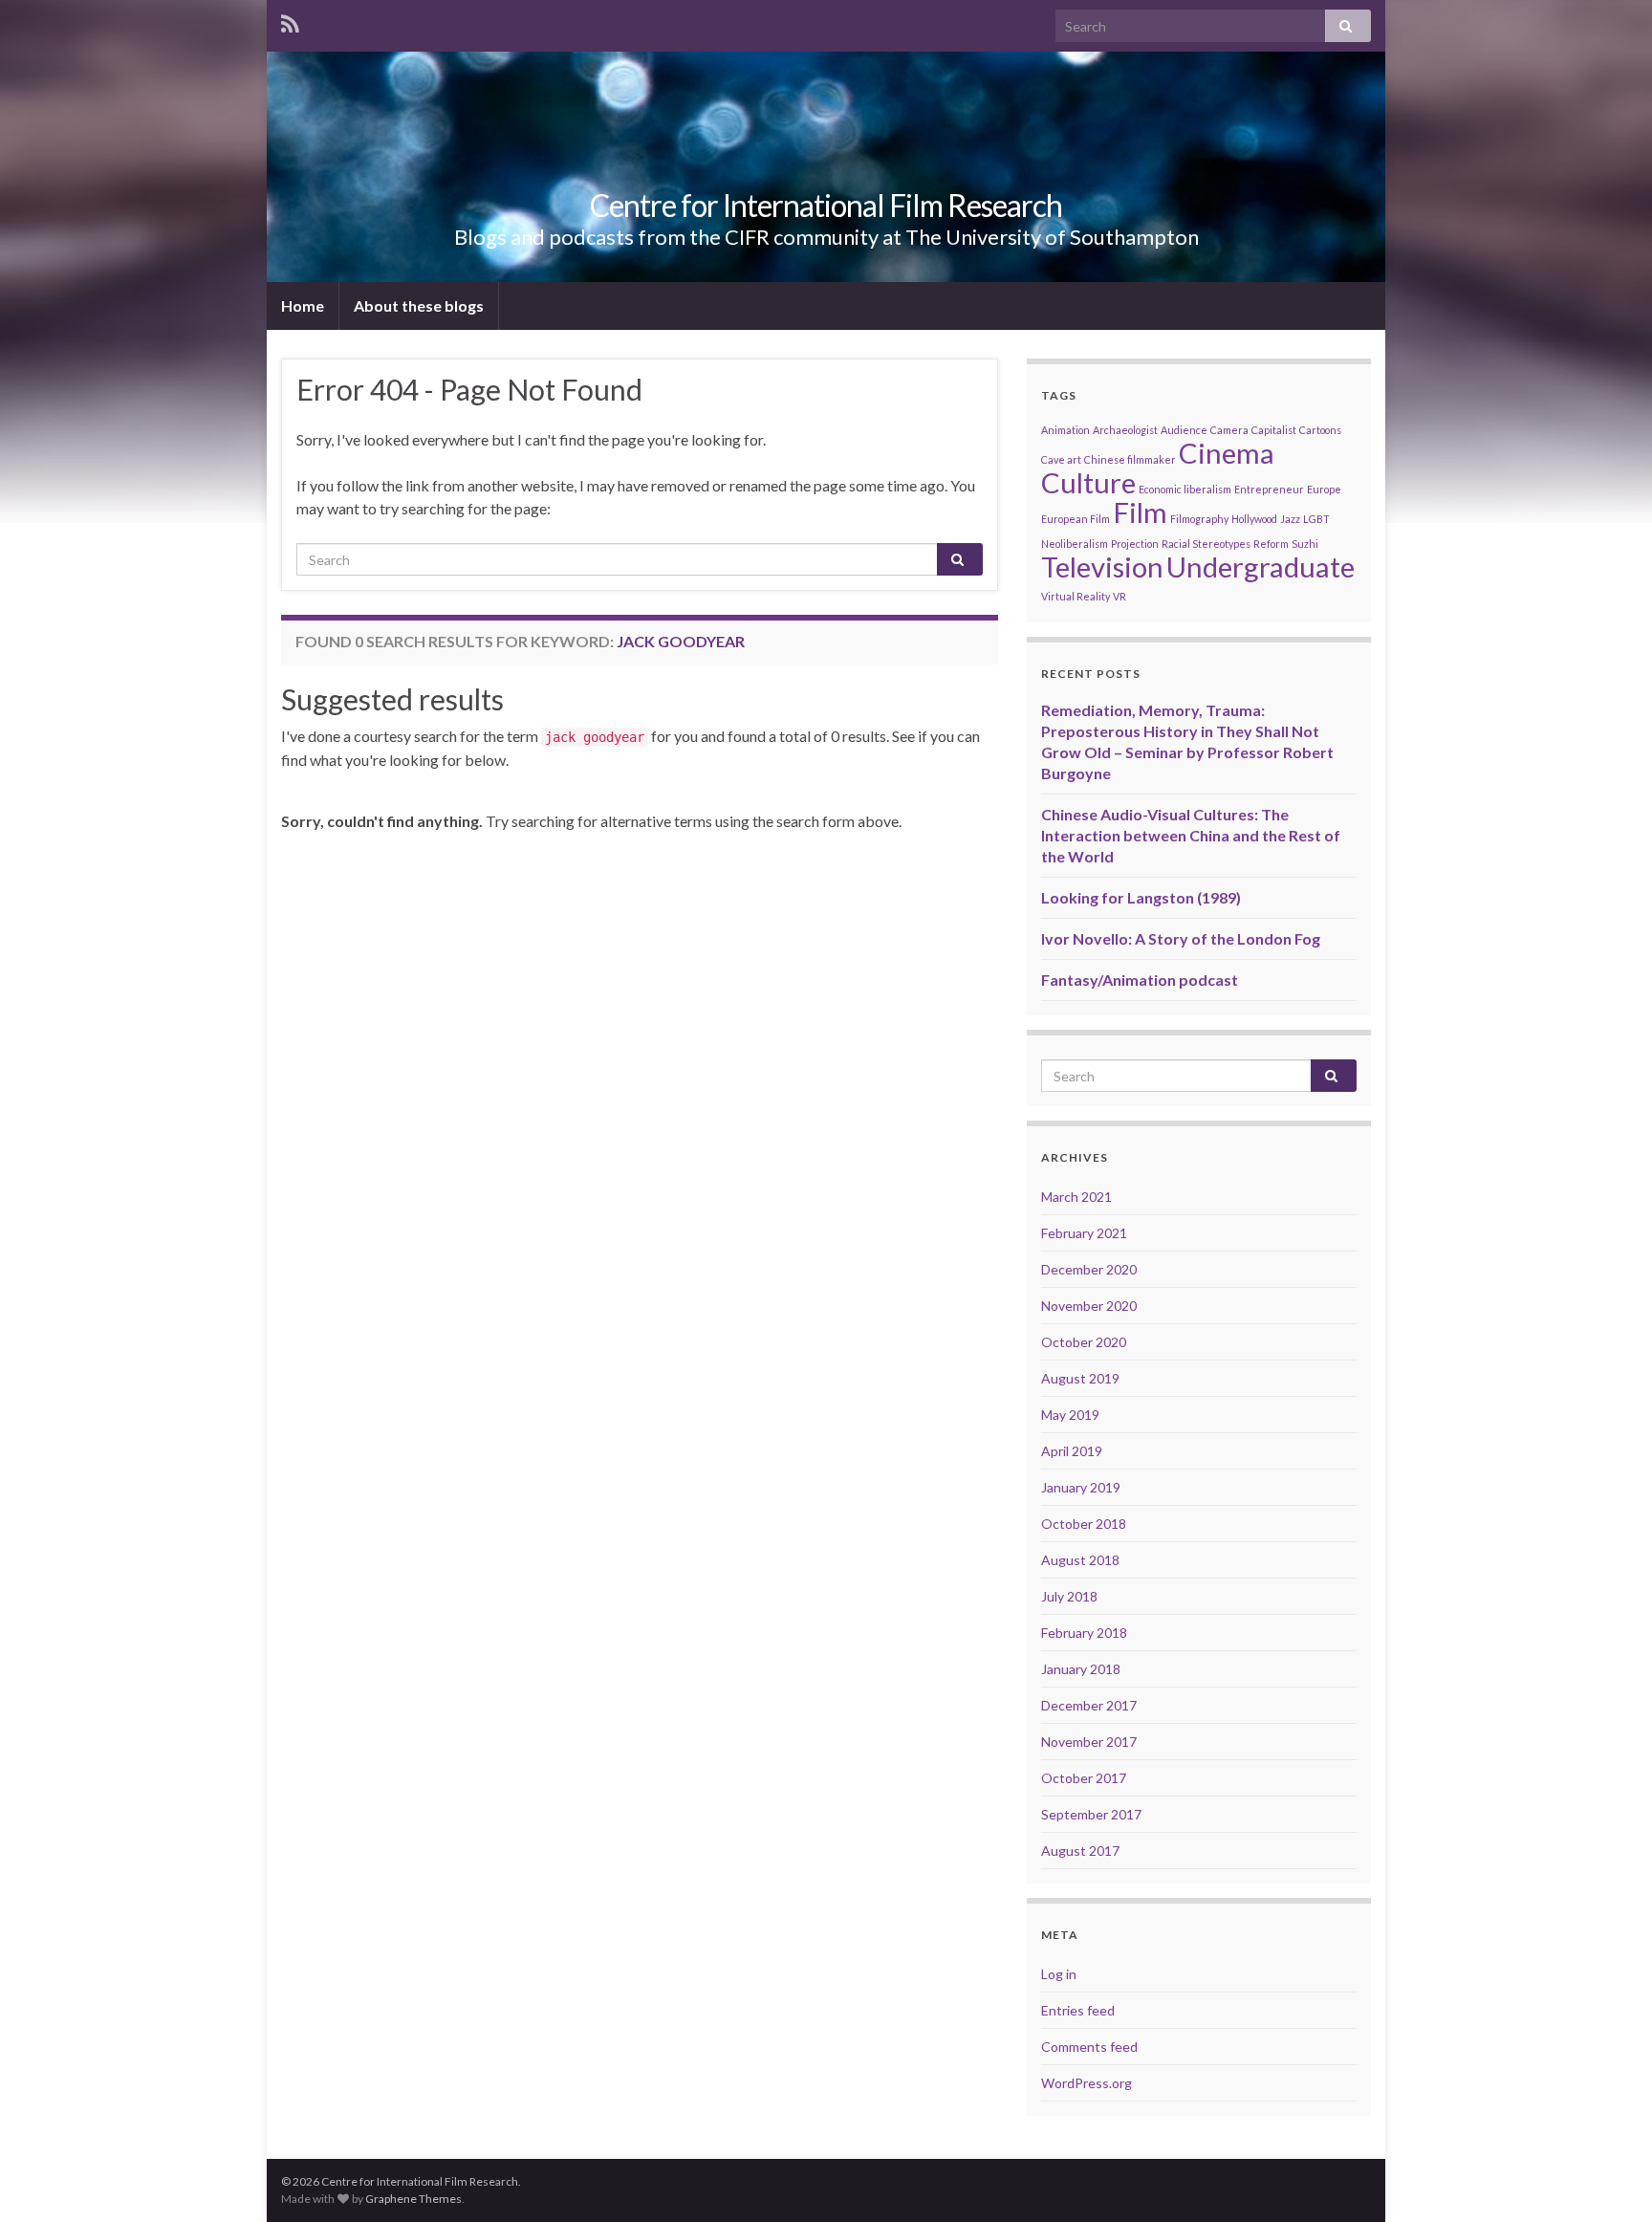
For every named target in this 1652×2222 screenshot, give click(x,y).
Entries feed (1078, 2010)
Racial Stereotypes (1206, 544)
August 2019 (1080, 1378)
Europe (1324, 489)
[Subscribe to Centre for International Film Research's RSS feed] (290, 21)
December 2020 (1089, 1269)
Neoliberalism (1075, 544)
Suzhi (1305, 544)
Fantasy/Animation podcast (1140, 980)
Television (1102, 566)
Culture (1088, 482)
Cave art (1061, 459)
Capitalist (1274, 430)
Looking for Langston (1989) (1141, 897)
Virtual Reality (1076, 596)
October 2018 (1084, 1524)
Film (1140, 512)
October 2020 (1084, 1342)
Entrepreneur (1269, 489)
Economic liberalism (1185, 489)
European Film (1076, 519)
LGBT (1316, 519)
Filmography (1199, 519)
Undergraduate (1261, 566)
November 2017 (1089, 1742)
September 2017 (1091, 1814)
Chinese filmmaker (1130, 459)
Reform (1271, 544)
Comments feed (1089, 2047)
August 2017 (1080, 1851)
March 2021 (1076, 1197)
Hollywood (1254, 519)
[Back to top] (1609, 2179)
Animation (1065, 430)
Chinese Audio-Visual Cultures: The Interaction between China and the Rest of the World (1191, 835)
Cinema (1227, 453)
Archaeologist (1125, 430)
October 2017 (1084, 1778)
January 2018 (1081, 1669)
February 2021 (1084, 1233)
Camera (1229, 430)
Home (303, 305)
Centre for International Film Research (826, 205)
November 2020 (1089, 1306)
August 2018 (1080, 1560)
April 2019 (1072, 1451)
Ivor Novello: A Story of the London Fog (1181, 938)
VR (1119, 596)
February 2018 (1084, 1633)
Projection (1135, 544)
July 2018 (1069, 1596)
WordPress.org (1087, 2083)
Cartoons (1320, 430)
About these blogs (419, 305)
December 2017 (1089, 1705)
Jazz (1290, 519)
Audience (1184, 430)
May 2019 (1070, 1415)
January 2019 (1081, 1487)
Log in (1059, 1974)
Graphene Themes (413, 2199)
